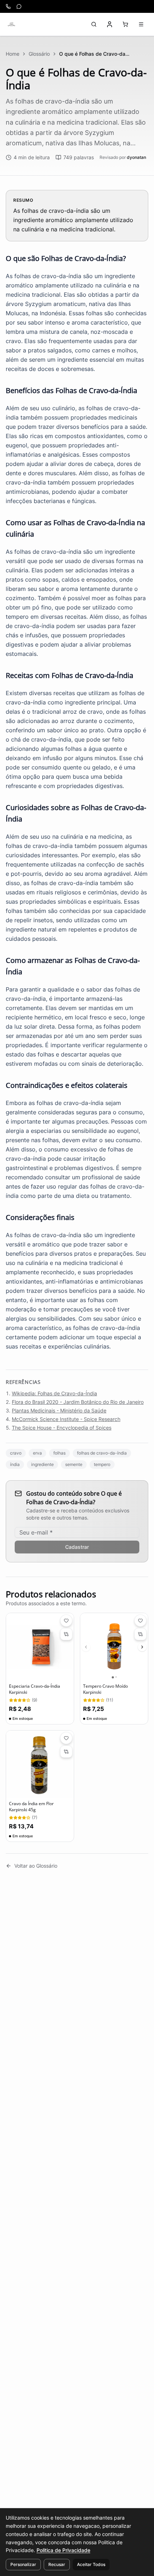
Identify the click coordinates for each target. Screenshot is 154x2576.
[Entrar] (110, 24)
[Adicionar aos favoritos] (66, 1621)
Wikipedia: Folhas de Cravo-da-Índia (54, 1393)
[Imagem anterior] (86, 1647)
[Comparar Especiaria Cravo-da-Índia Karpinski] (66, 1634)
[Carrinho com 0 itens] (125, 24)
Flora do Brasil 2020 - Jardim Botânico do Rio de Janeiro (78, 1402)
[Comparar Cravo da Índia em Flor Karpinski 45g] (66, 1752)
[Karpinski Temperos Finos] (11, 24)
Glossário (39, 54)
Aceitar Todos (91, 2564)
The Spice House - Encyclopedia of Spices (62, 1428)
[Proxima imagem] (142, 1647)
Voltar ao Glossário (36, 1866)
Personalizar (23, 2564)
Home (13, 54)
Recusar (57, 2564)
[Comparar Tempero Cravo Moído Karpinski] (140, 1634)
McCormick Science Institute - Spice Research (66, 1419)
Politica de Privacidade (63, 2550)
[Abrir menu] (141, 24)
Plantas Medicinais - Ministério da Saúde (59, 1410)
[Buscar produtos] (94, 24)
